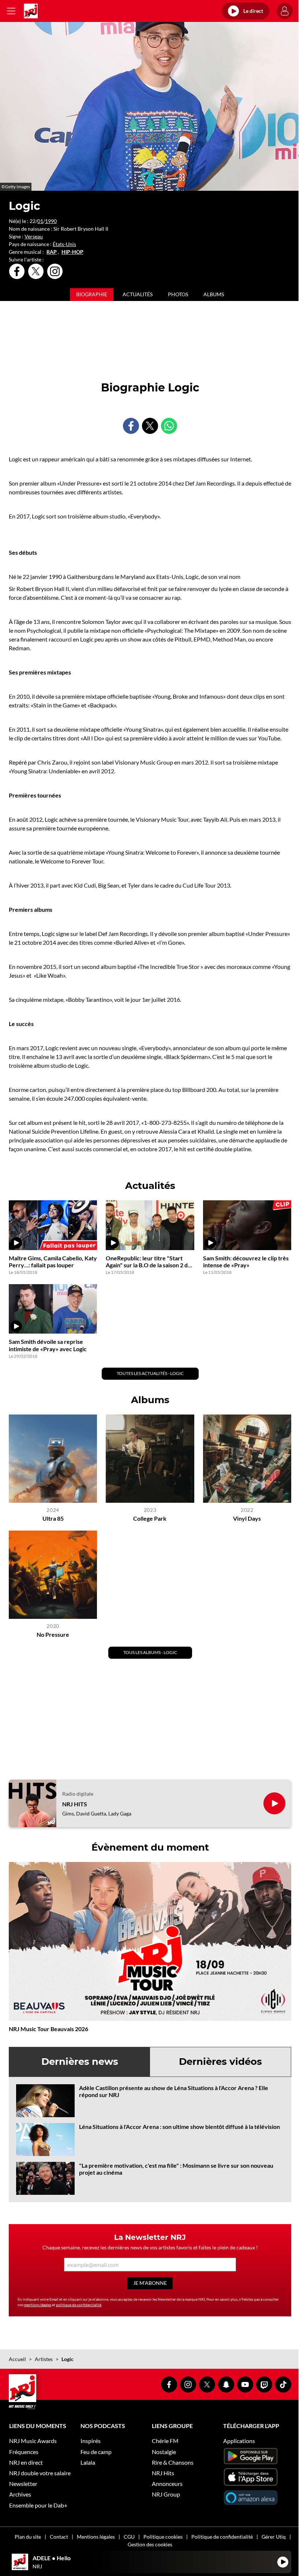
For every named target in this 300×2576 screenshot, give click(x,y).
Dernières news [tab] (80, 2062)
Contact (59, 2537)
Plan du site (28, 2537)
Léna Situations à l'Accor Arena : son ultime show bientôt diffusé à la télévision (179, 2127)
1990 (51, 221)
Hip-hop (72, 252)
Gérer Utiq (274, 2537)
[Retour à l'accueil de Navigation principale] (31, 11)
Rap (52, 252)
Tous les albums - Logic (150, 1652)
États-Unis (64, 244)
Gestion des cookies (150, 2544)
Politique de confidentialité (222, 2537)
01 (40, 221)
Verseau (34, 236)
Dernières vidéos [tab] (220, 2062)
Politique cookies (163, 2537)
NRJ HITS (75, 1804)
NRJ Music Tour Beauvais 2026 (48, 2029)
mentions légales (38, 2305)
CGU (129, 2537)
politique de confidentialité (79, 2305)
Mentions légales (96, 2537)
